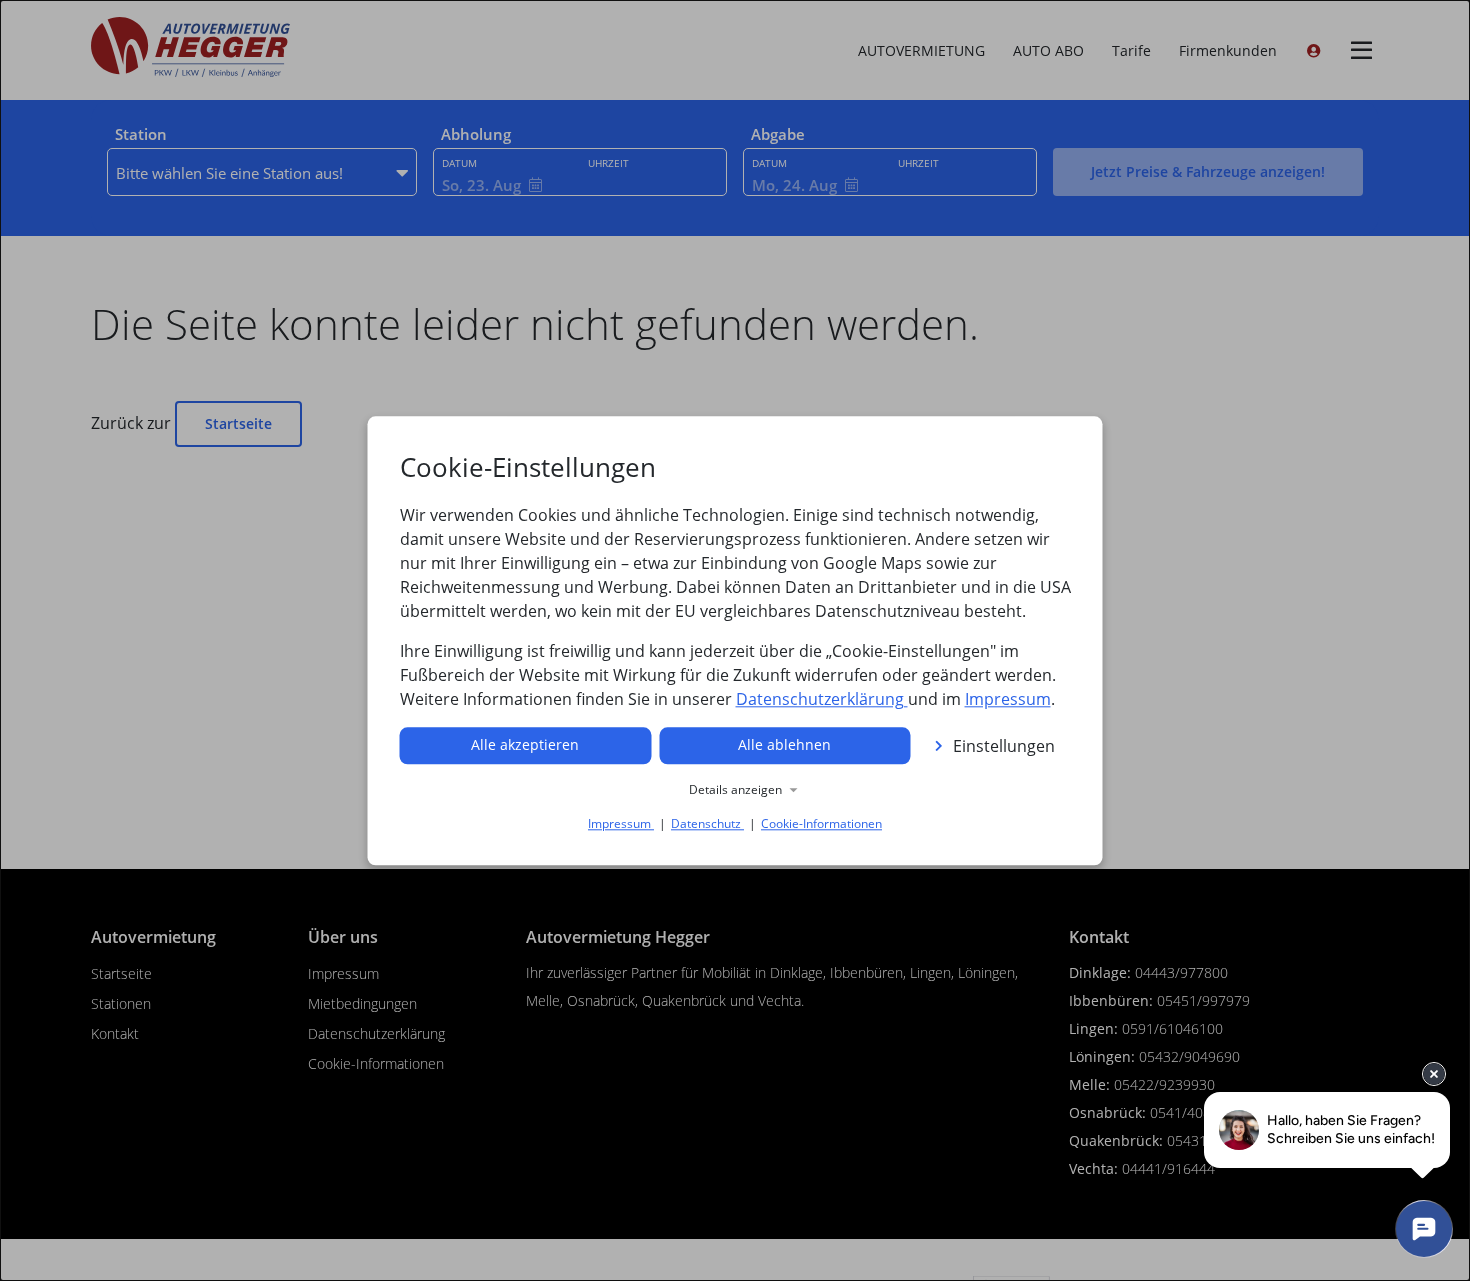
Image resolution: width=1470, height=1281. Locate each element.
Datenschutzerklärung (822, 699)
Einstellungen (1004, 746)
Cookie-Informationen (821, 823)
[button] (735, 790)
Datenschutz (707, 823)
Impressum (1008, 699)
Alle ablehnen (784, 744)
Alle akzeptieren (525, 744)
